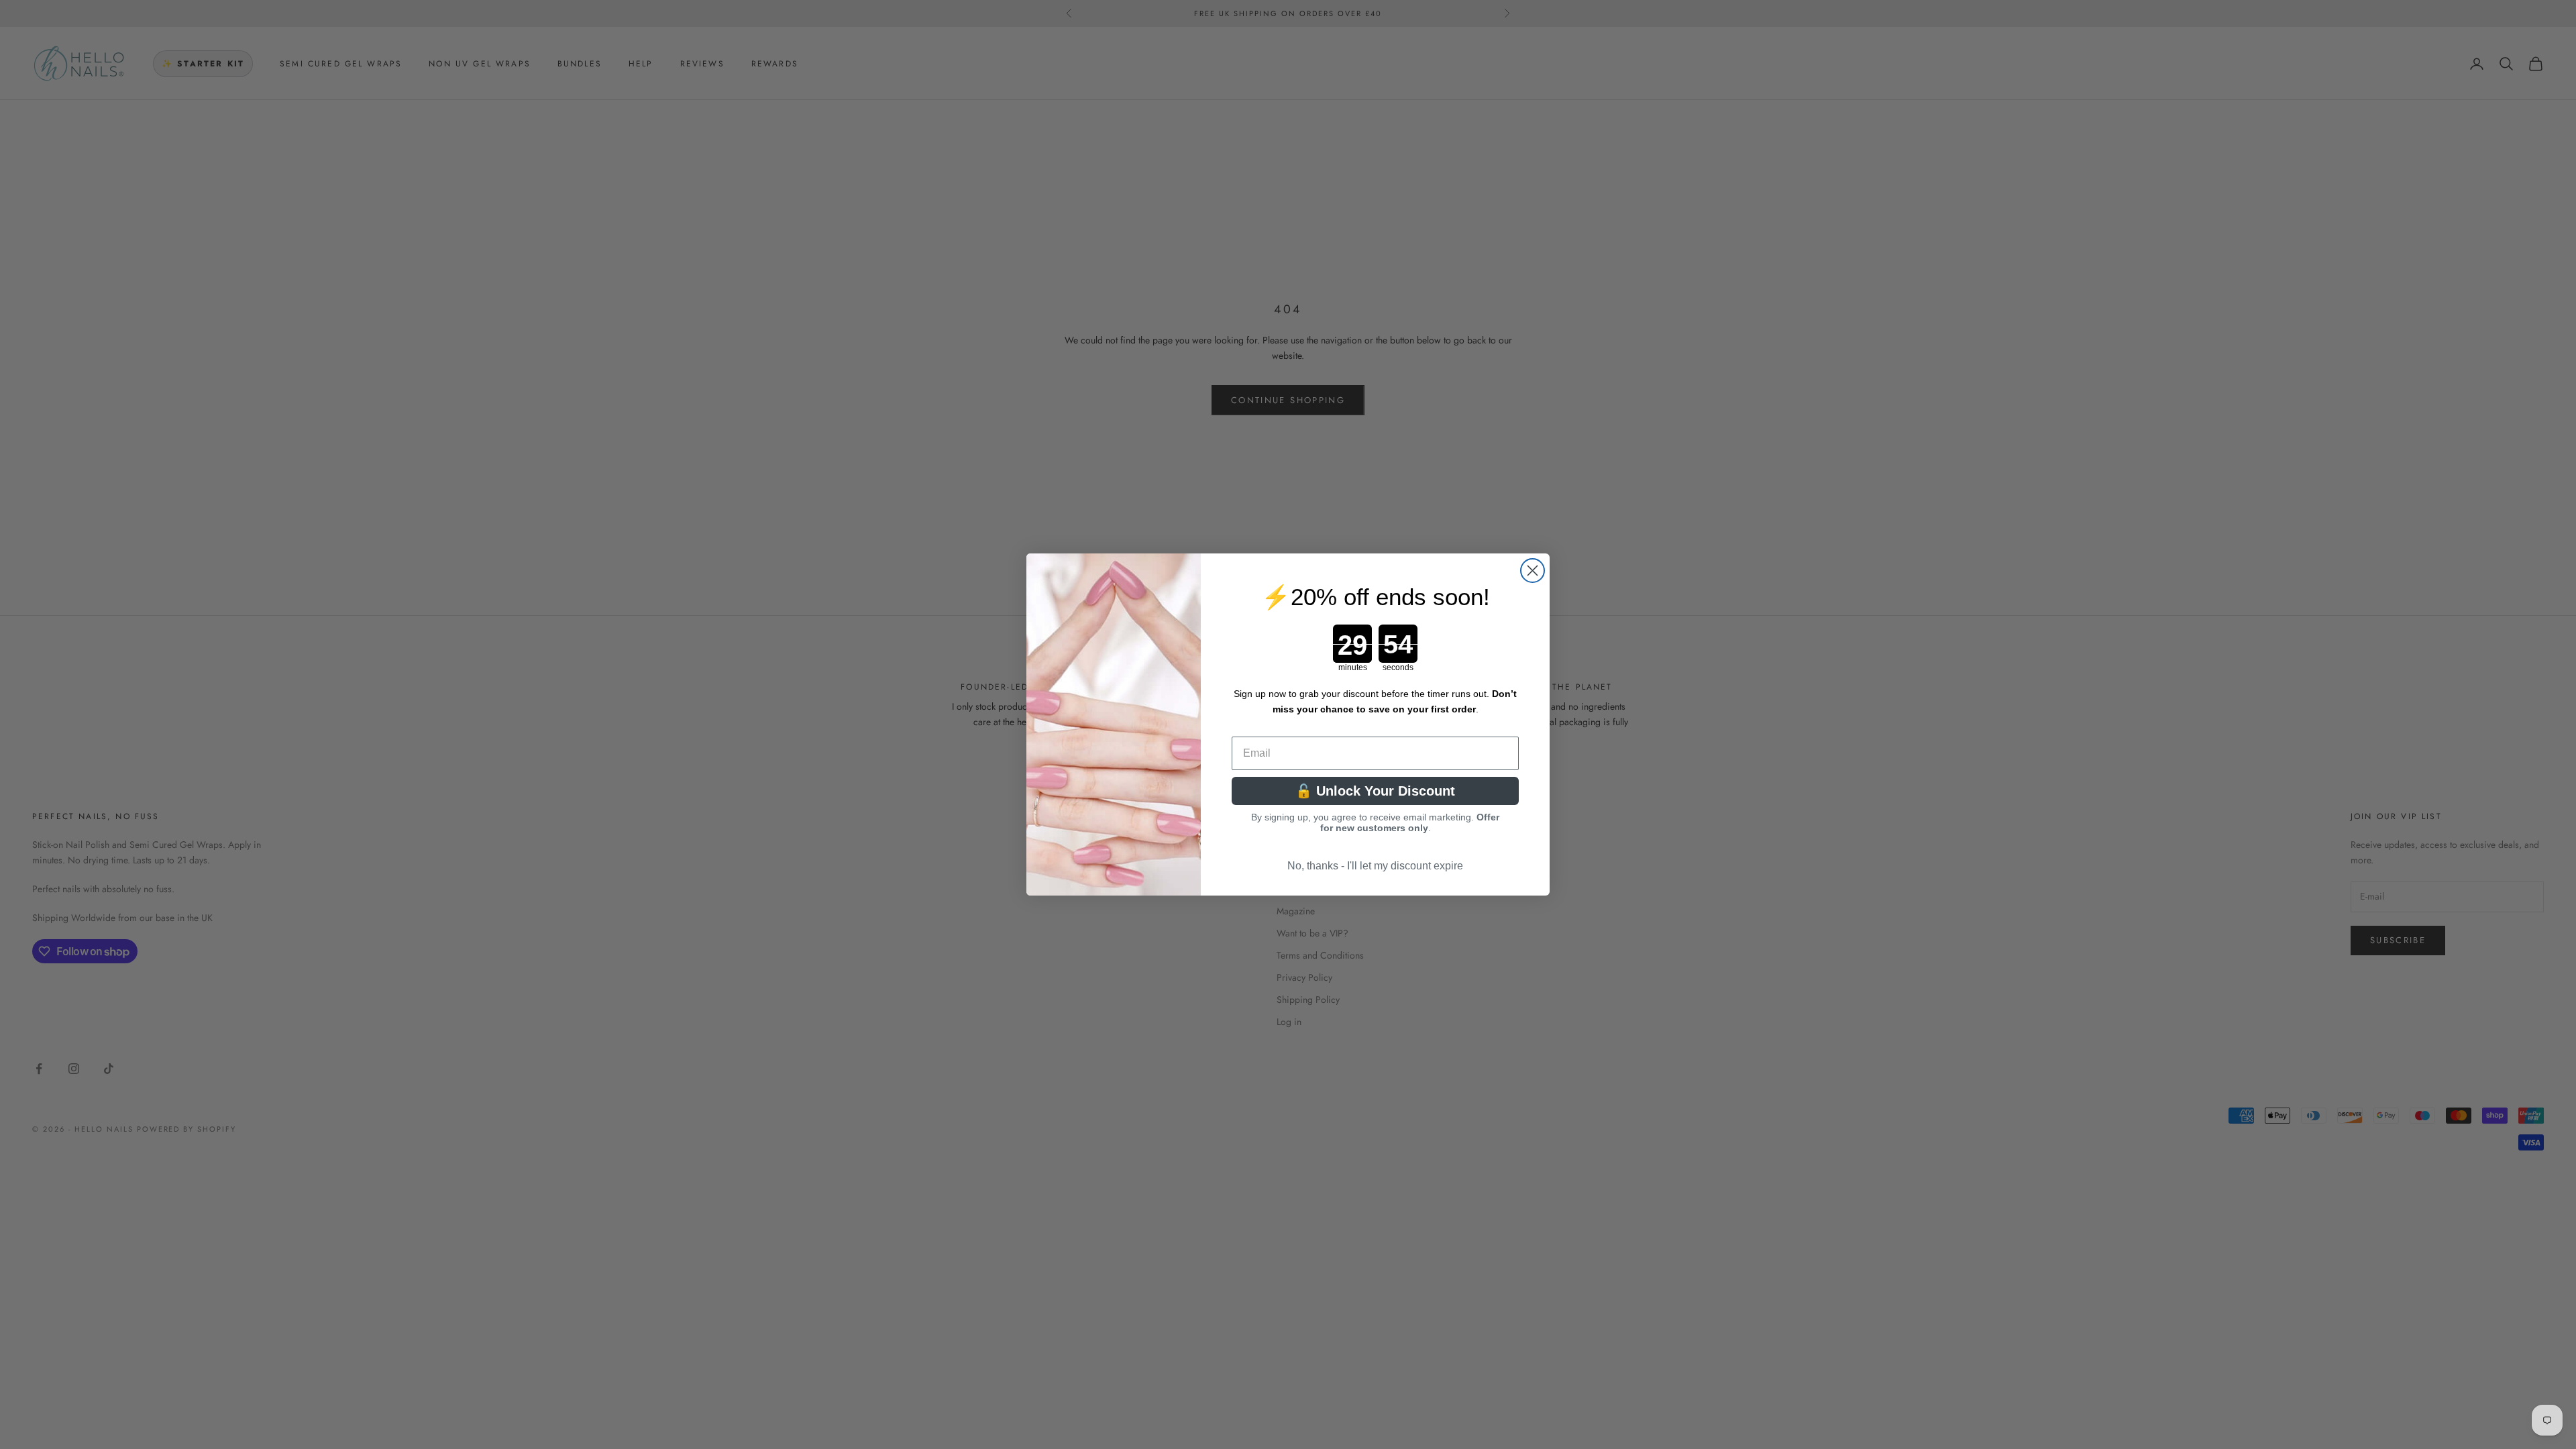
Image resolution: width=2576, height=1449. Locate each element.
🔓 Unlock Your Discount (1375, 791)
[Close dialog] (1533, 571)
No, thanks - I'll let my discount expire (1375, 866)
